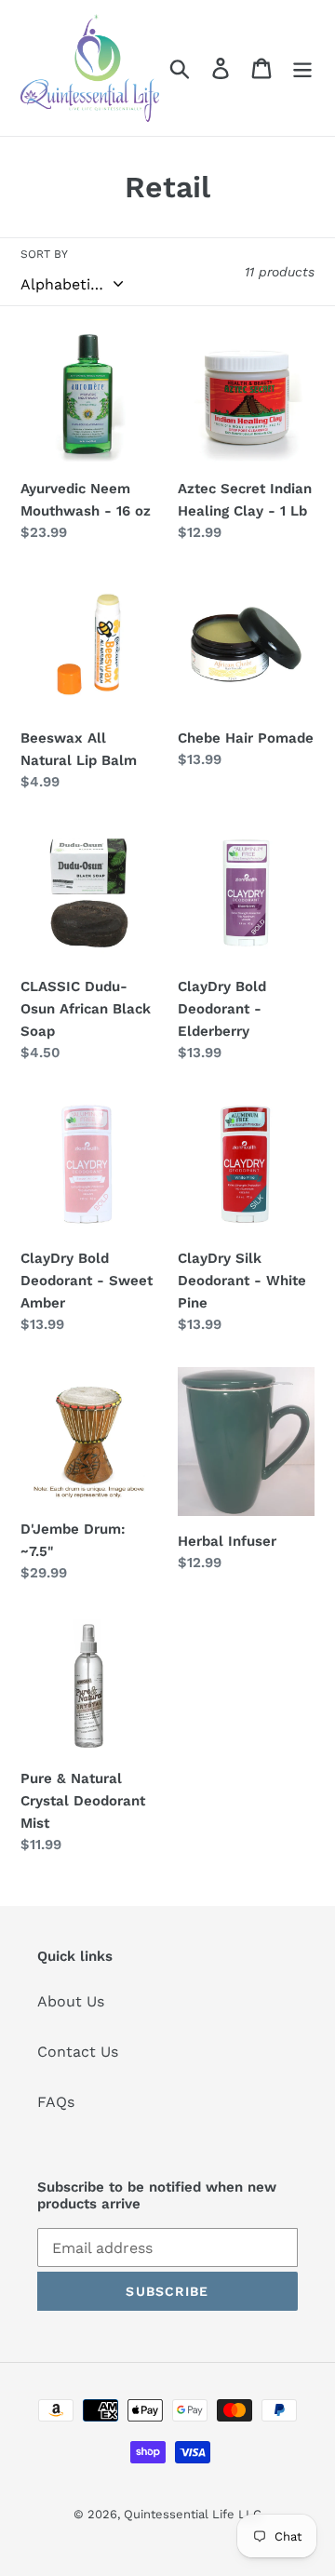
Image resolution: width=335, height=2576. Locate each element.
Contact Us (78, 2052)
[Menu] (302, 68)
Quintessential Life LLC (193, 2514)
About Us (71, 2001)
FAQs (56, 2102)
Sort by (44, 254)
